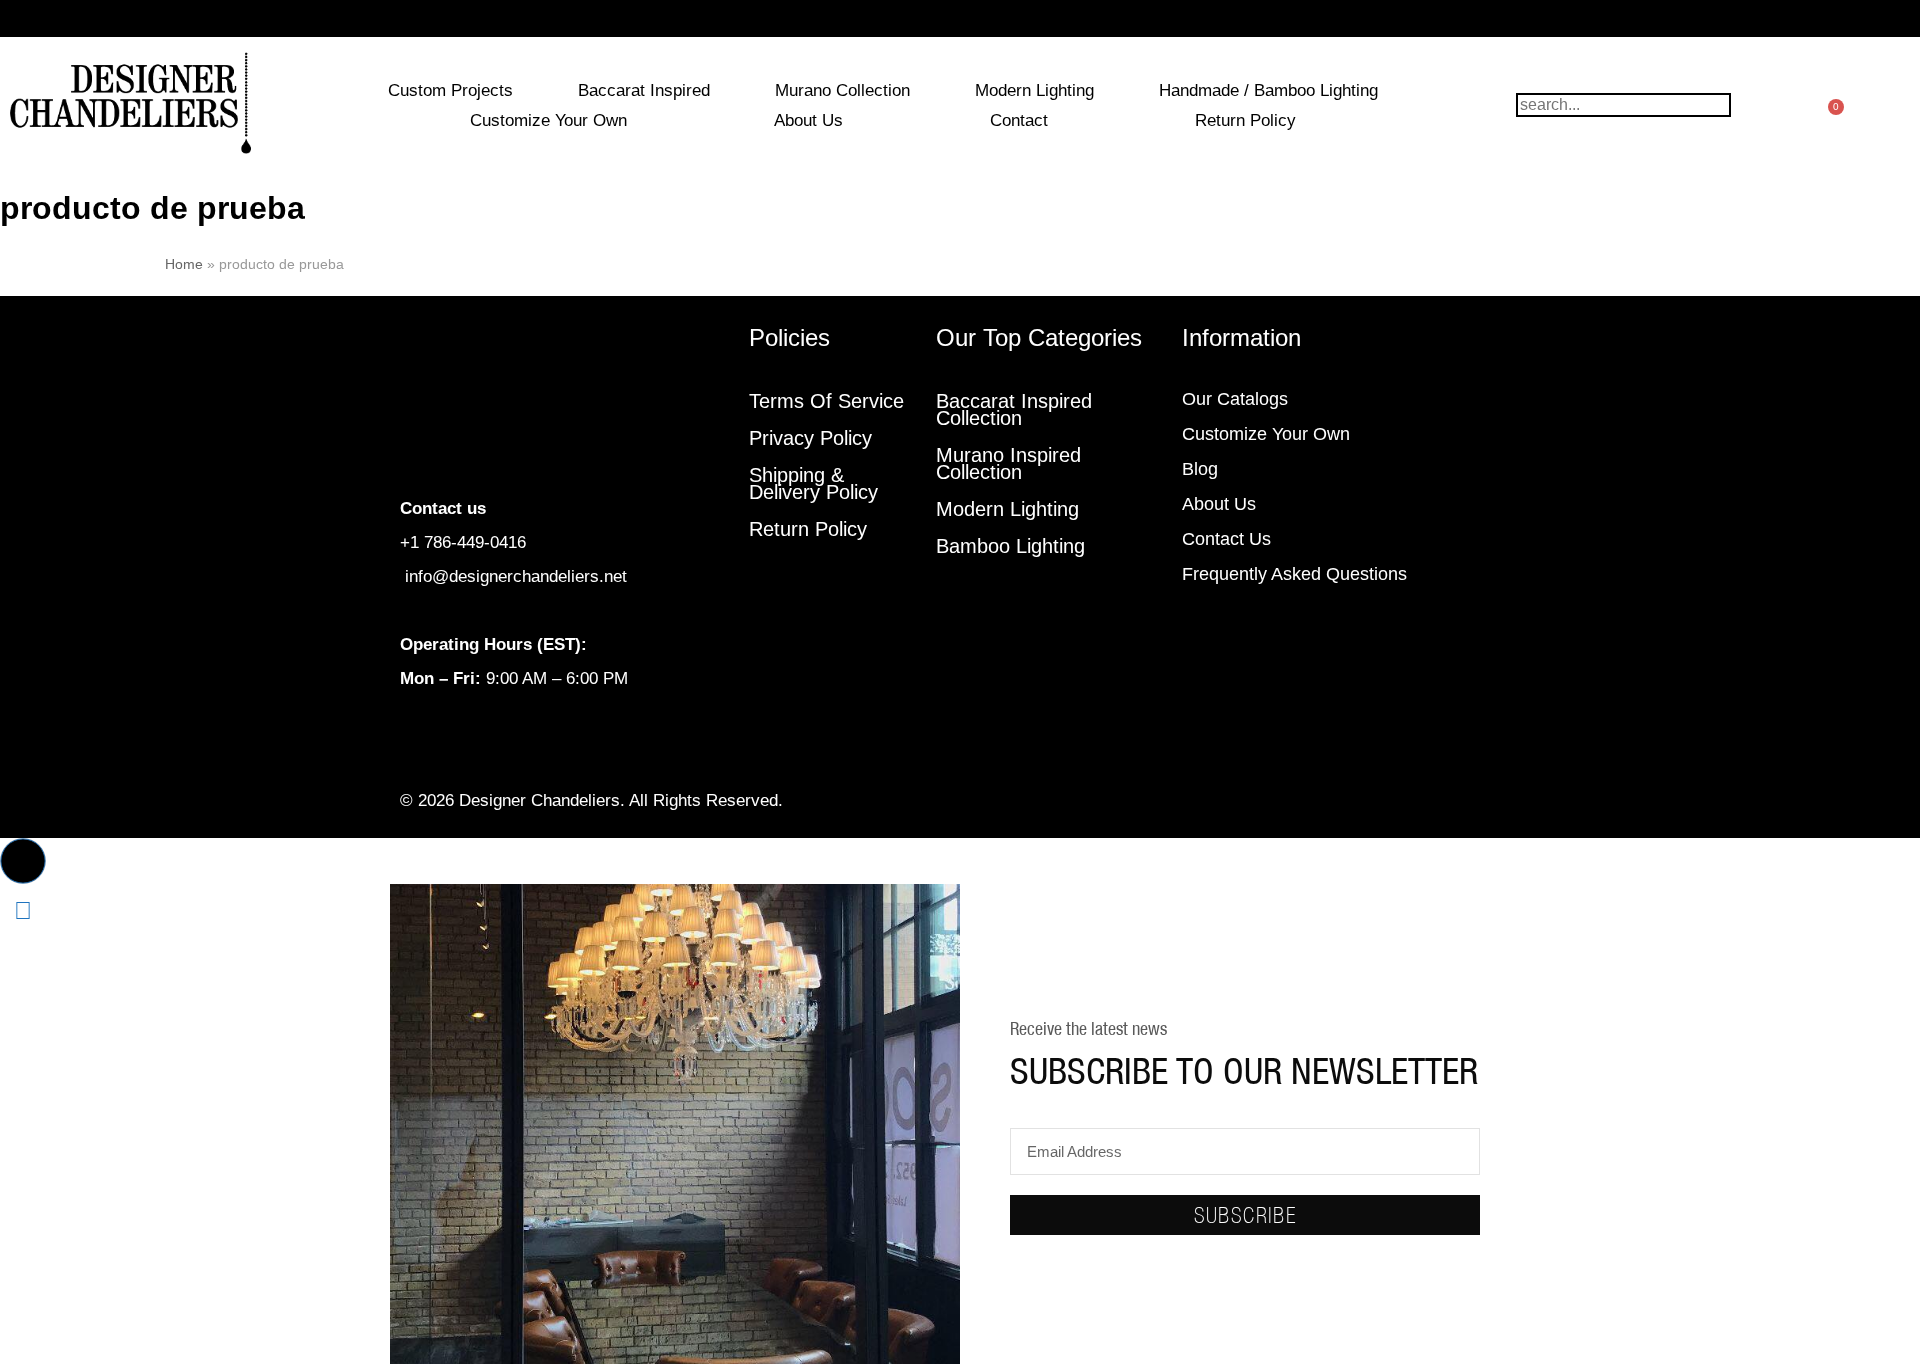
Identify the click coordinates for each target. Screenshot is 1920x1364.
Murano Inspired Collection (1008, 463)
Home (184, 264)
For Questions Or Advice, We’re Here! (960, 18)
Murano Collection (842, 90)
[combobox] (1623, 105)
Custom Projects (450, 90)
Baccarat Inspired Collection (1014, 409)
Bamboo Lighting (1010, 546)
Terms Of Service (826, 401)
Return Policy (1245, 120)
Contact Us (1226, 539)
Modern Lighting (1034, 90)
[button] (23, 861)
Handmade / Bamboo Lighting (1268, 90)
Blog (1200, 469)
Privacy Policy (810, 438)
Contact (1019, 120)
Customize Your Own (548, 120)
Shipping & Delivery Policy (813, 483)
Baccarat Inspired (644, 90)
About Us (808, 120)
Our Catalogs (1235, 399)
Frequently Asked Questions (1294, 574)
